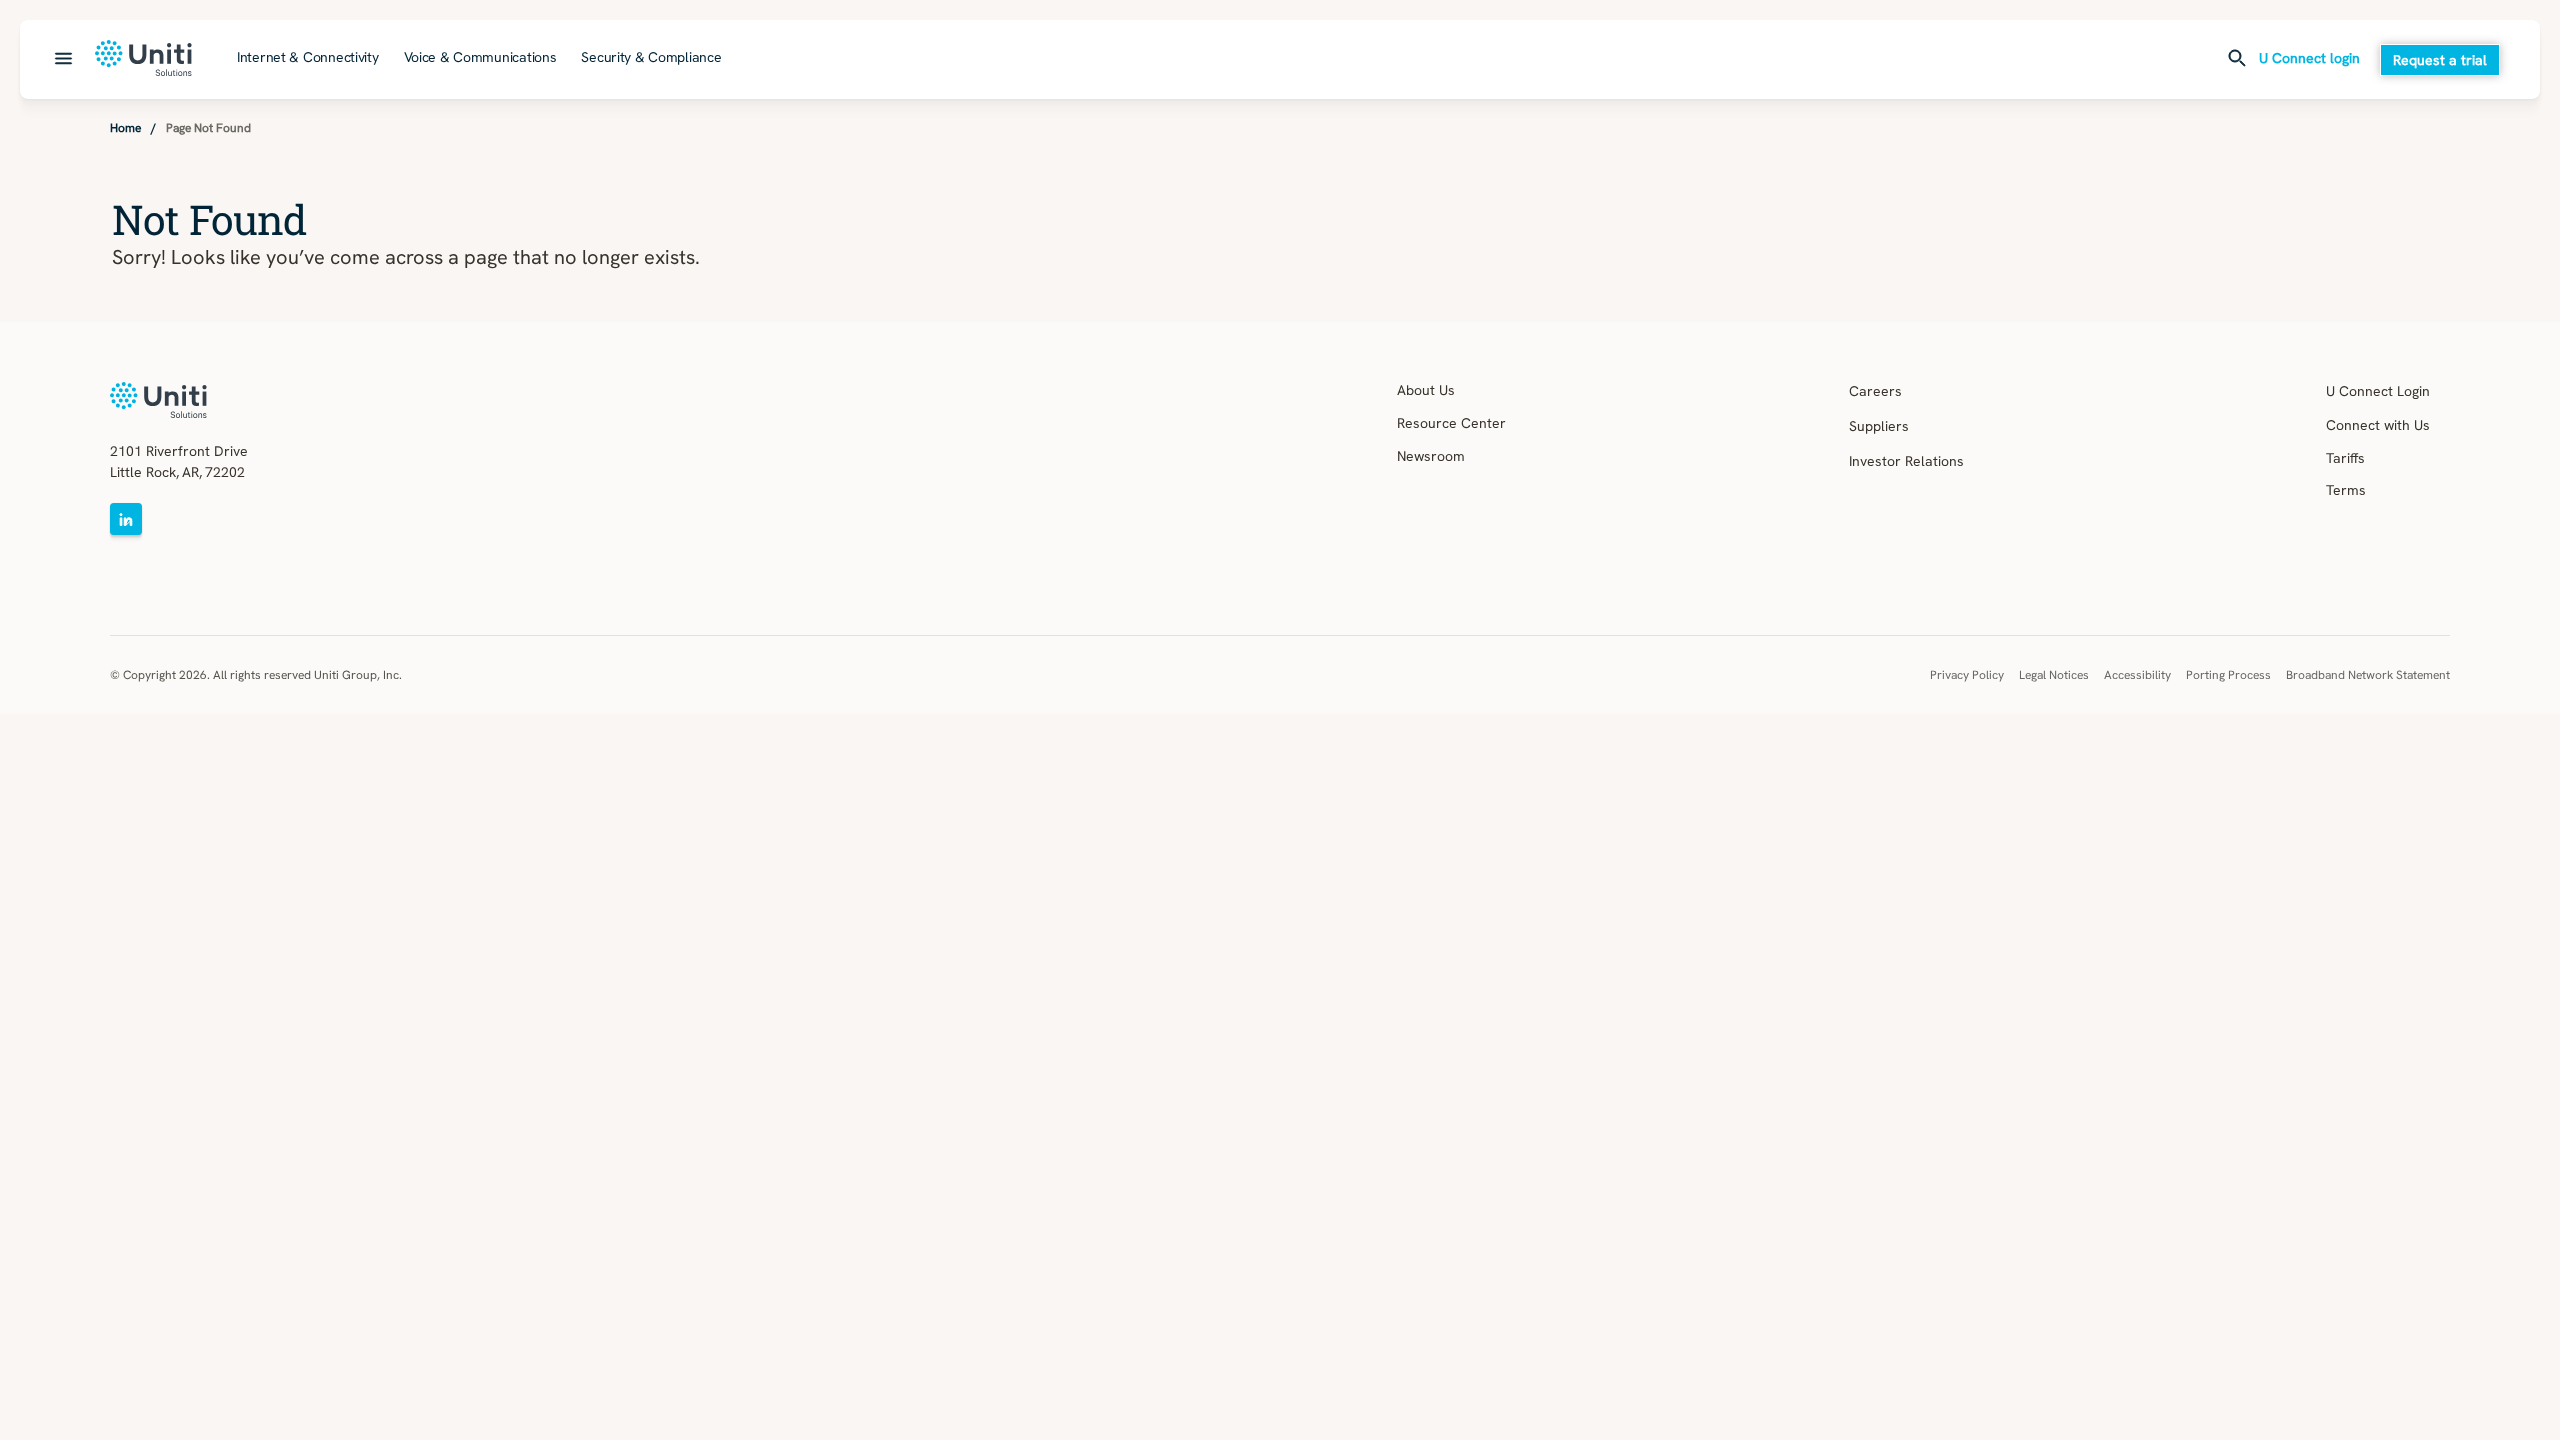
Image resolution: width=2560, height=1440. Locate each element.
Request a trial (2440, 60)
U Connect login (2309, 59)
